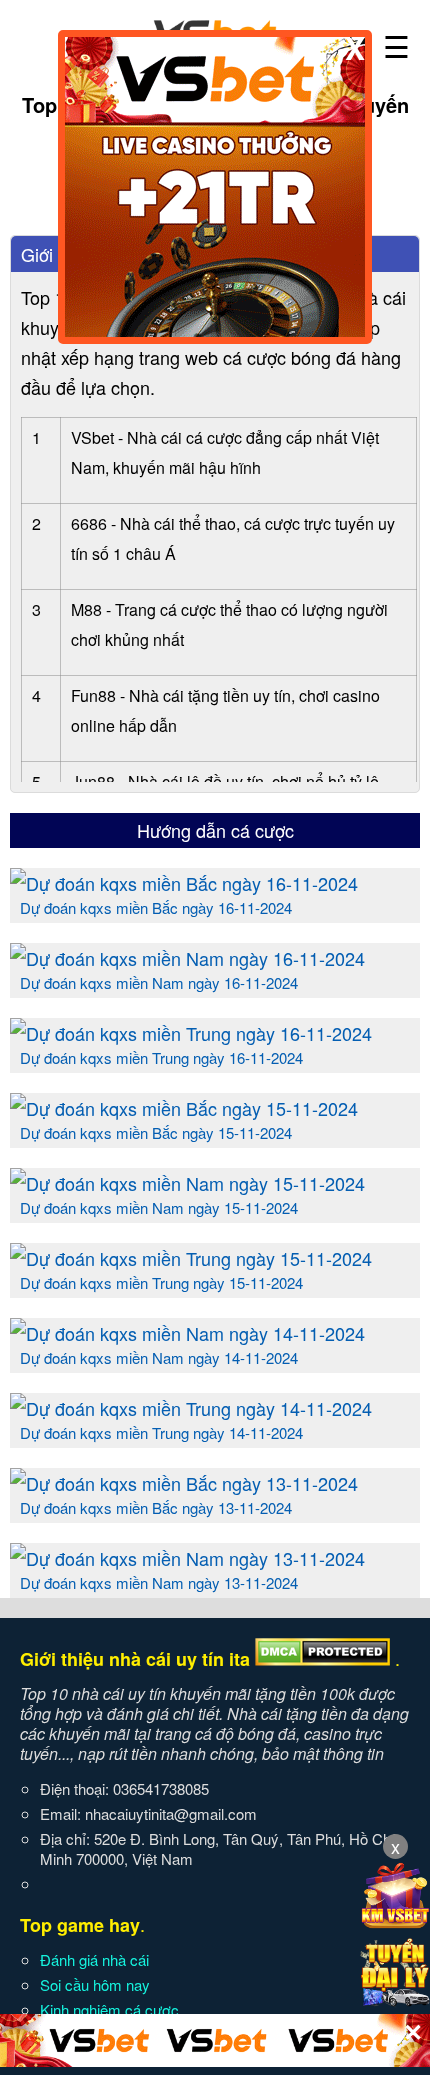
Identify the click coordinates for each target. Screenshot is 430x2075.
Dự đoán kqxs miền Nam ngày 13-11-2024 (159, 1582)
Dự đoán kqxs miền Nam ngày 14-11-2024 (159, 1357)
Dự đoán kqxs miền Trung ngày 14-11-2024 (161, 1432)
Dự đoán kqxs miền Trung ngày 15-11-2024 (161, 1282)
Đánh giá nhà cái (94, 1959)
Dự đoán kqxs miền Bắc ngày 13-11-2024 (156, 1507)
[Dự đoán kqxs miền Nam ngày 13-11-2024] (187, 1558)
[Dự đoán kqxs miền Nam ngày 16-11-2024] (187, 958)
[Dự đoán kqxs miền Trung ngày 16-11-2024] (191, 1033)
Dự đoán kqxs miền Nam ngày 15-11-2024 (159, 1207)
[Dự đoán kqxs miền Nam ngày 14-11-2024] (187, 1333)
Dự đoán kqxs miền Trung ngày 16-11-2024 (161, 1057)
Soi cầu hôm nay (95, 1984)
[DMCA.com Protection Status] (322, 1659)
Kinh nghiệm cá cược (109, 2009)
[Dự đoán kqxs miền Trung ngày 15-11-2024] (191, 1258)
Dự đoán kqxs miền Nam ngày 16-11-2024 (159, 982)
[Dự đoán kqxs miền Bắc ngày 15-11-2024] (184, 1108)
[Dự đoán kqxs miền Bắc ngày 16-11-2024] (184, 883)
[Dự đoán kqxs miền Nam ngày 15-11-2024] (187, 1183)
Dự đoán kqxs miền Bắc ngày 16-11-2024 (156, 907)
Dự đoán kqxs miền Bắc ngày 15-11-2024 (156, 1132)
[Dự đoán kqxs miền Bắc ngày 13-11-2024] (184, 1483)
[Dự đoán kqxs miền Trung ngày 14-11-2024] (191, 1408)
